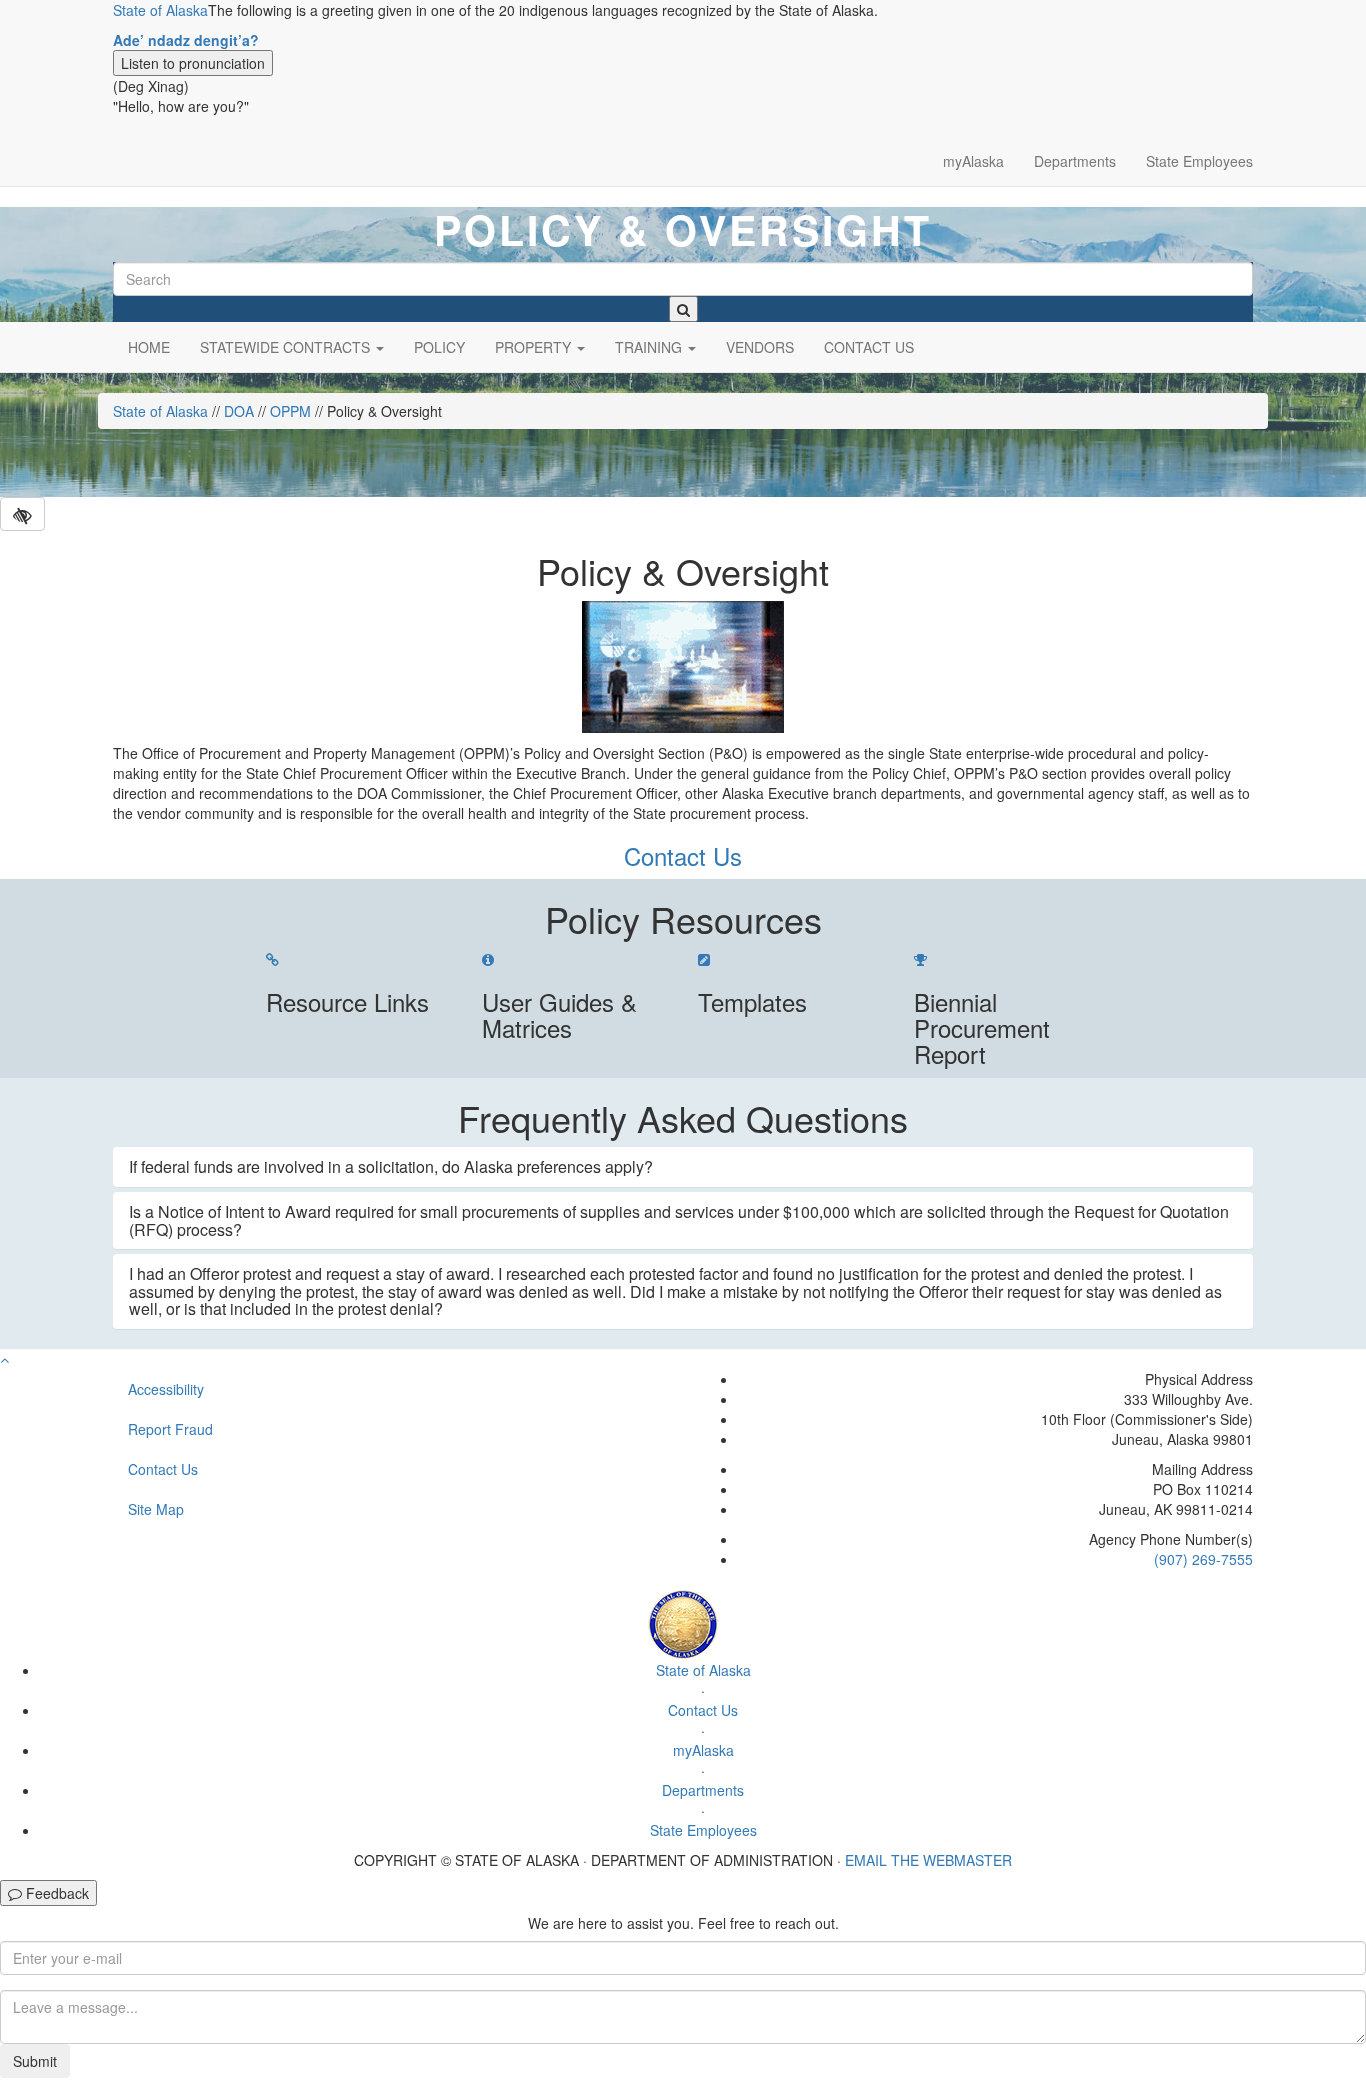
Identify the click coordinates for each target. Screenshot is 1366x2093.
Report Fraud (170, 1429)
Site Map (156, 1509)
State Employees (1199, 161)
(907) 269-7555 (1203, 1559)
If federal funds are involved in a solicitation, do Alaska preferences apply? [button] (391, 1166)
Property (535, 347)
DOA (239, 411)
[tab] (683, 1167)
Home (149, 347)
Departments (1075, 161)
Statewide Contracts (287, 347)
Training (650, 347)
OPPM (290, 411)
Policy (439, 347)
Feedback (55, 1893)
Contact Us (869, 347)
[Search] (683, 309)
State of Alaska (160, 10)
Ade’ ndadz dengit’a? (186, 40)
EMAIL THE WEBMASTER (928, 1860)
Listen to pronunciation (193, 63)
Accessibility (166, 1389)
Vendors (760, 347)
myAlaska (973, 161)
